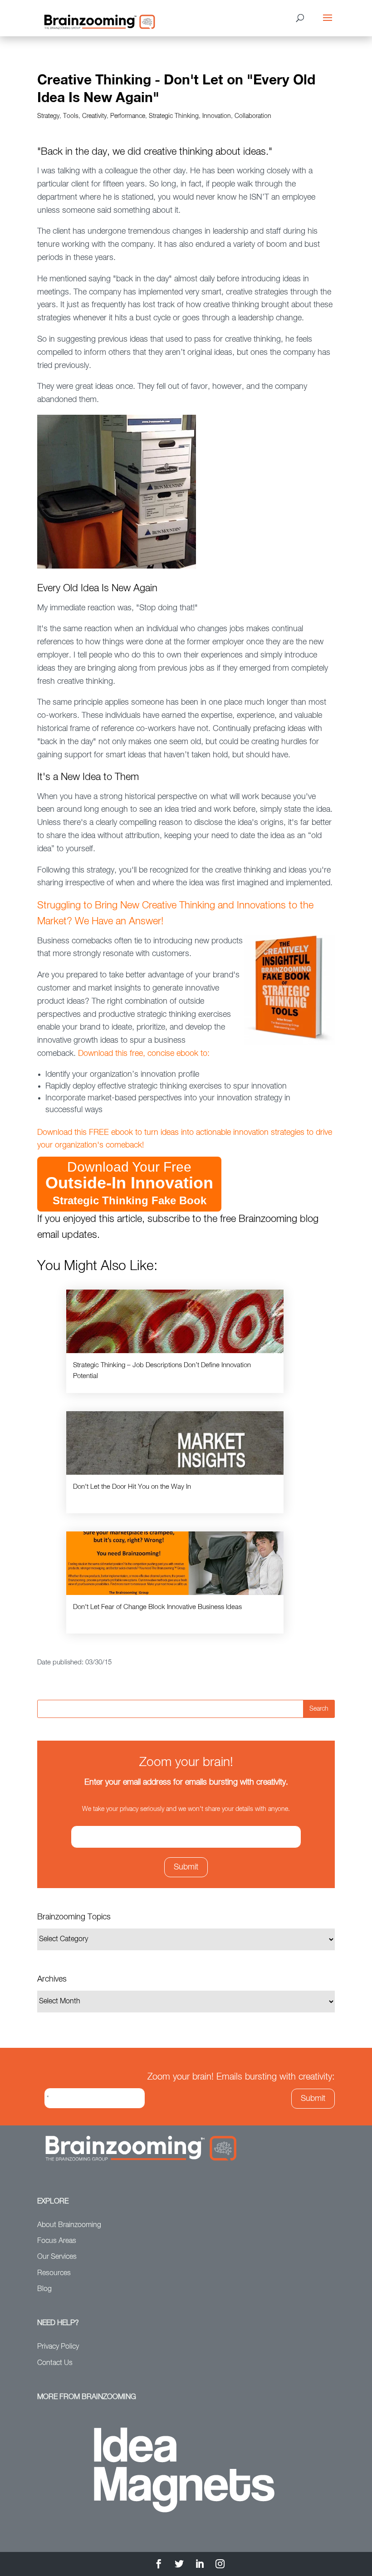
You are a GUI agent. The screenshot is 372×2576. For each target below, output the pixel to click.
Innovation (217, 116)
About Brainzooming (69, 2225)
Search (319, 1709)
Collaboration (253, 116)
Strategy (48, 116)
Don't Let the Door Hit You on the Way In (132, 1487)
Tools (71, 116)
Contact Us (55, 2363)
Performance (128, 116)
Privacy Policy (58, 2347)
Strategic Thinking (174, 116)
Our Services (57, 2257)
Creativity (94, 116)
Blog (44, 2289)
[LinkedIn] (200, 2565)
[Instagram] (220, 2565)
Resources (54, 2273)
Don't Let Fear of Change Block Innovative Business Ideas (157, 1607)
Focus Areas (57, 2241)
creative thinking (178, 152)
